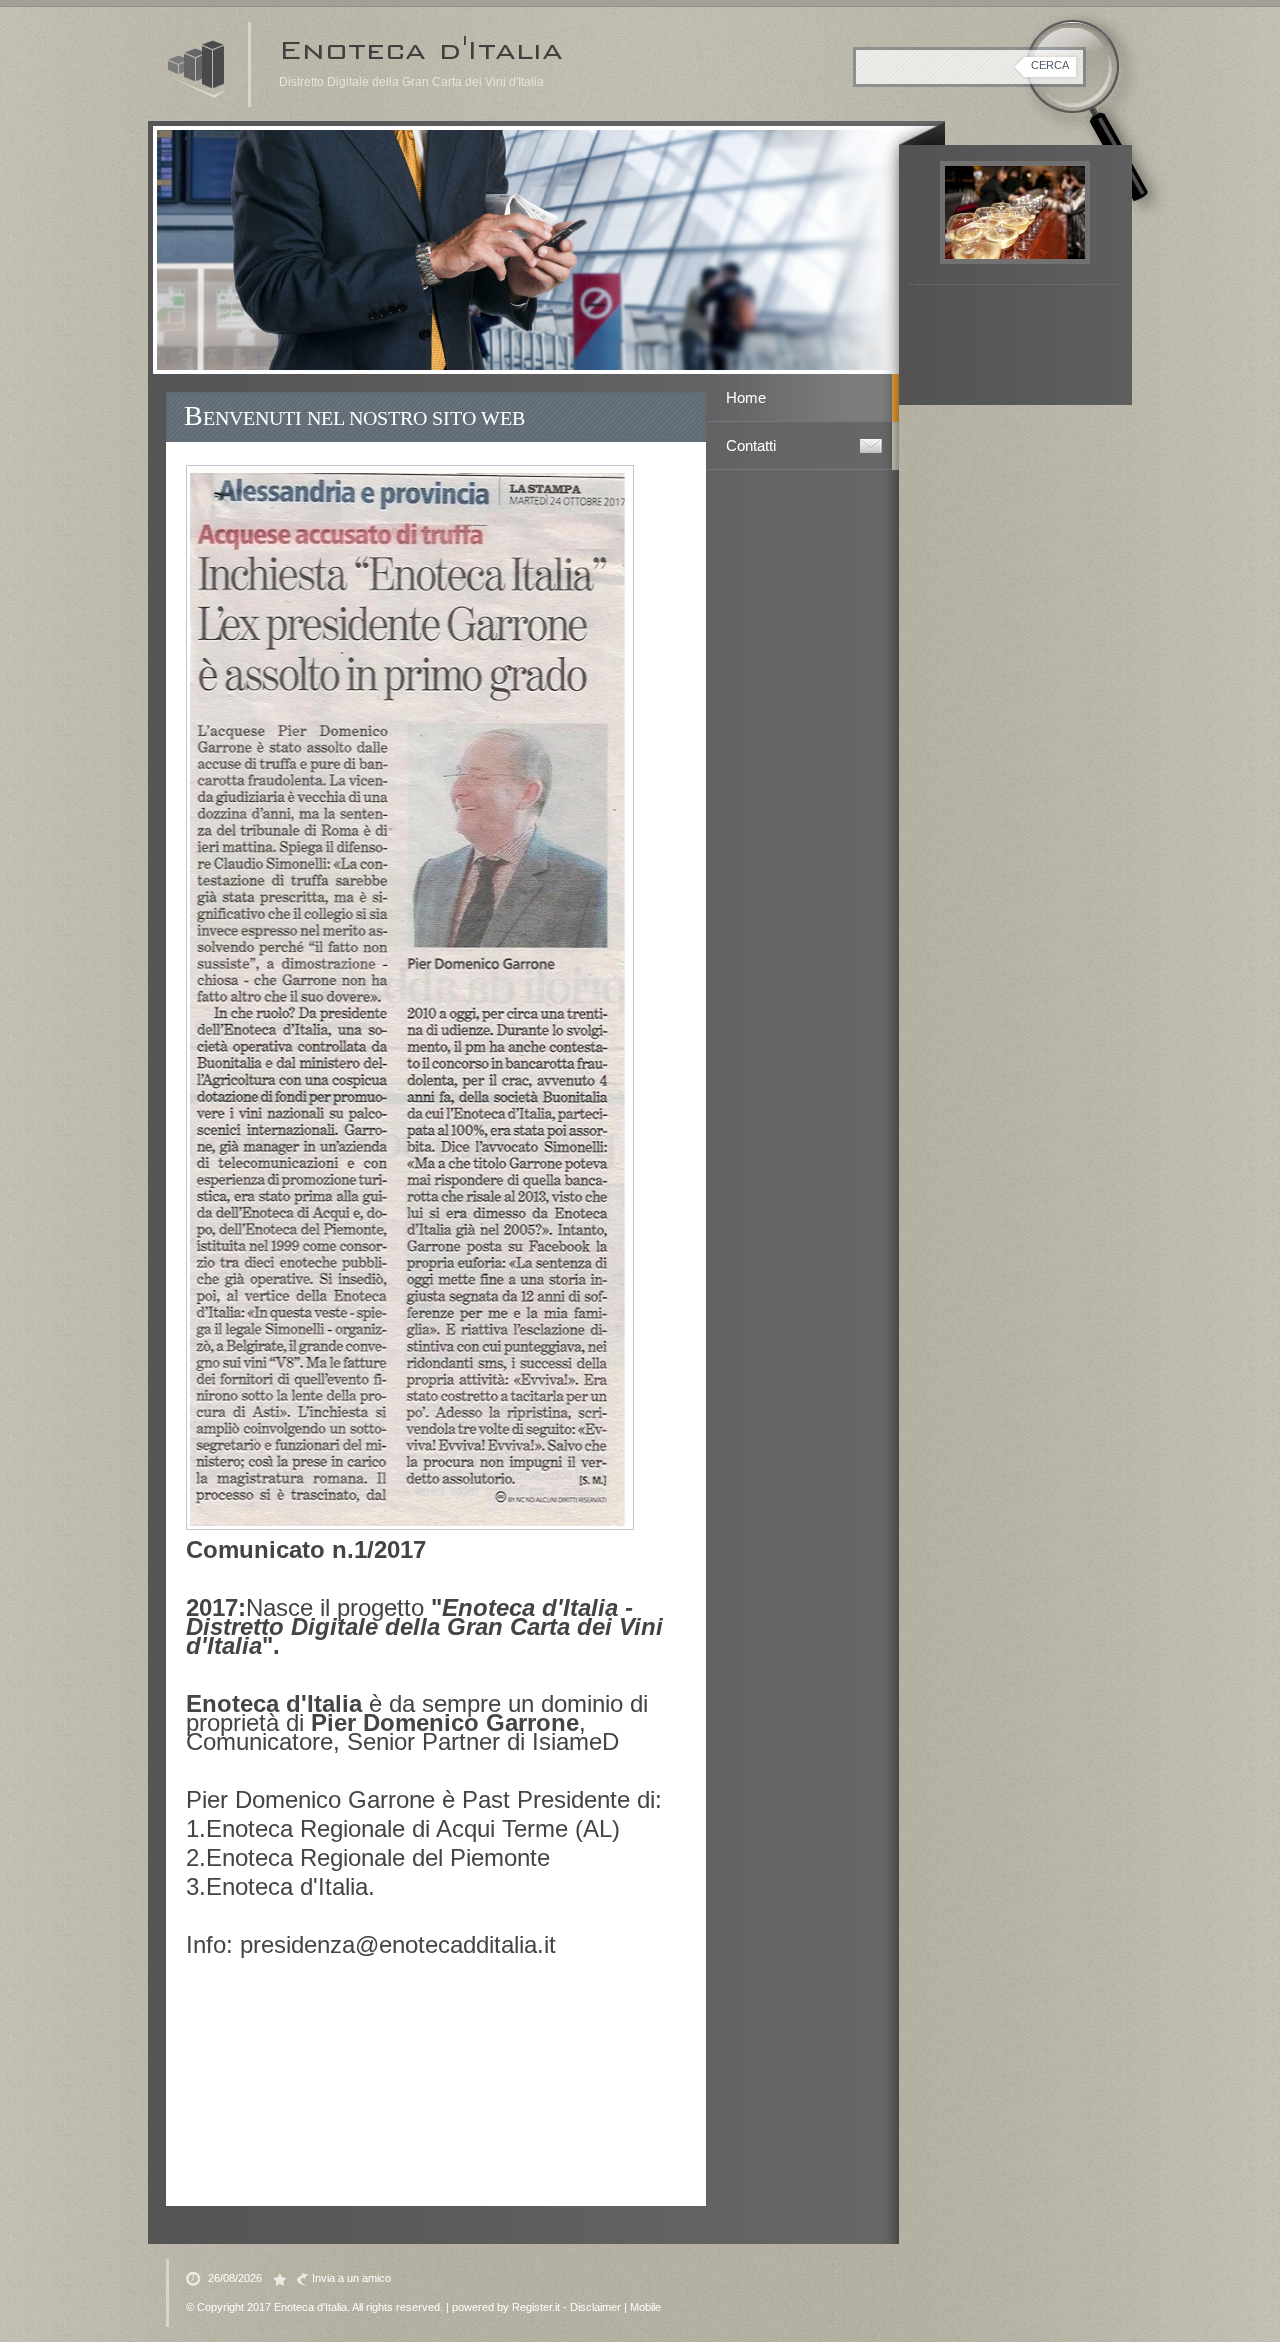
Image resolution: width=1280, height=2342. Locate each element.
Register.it (536, 2307)
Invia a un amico (351, 2278)
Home (746, 397)
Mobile (645, 2307)
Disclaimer (595, 2307)
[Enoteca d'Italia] (198, 69)
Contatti (751, 445)
